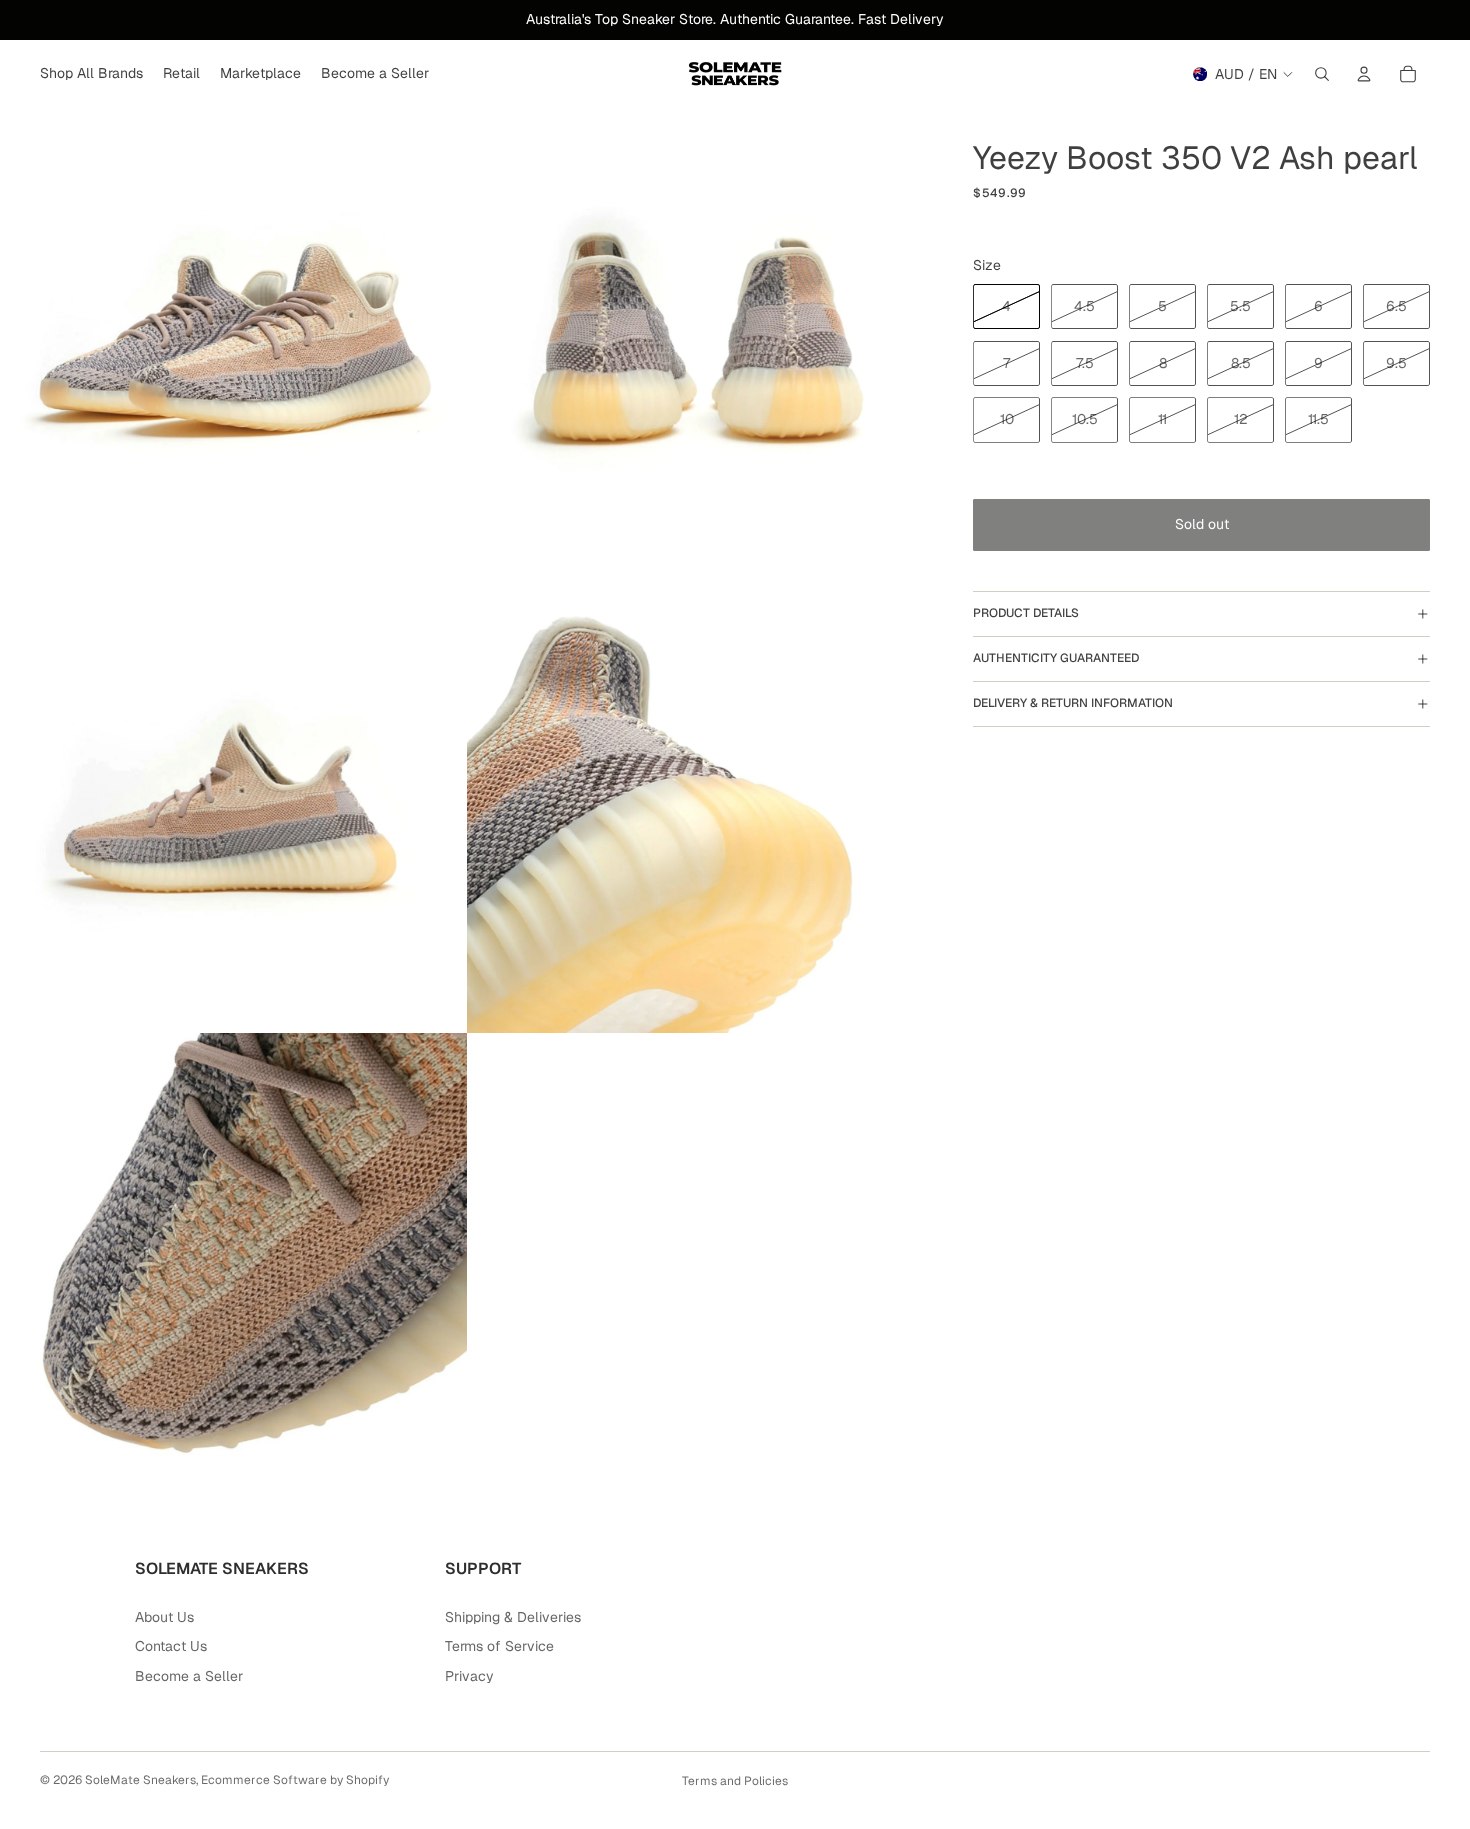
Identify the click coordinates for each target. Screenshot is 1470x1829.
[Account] (1364, 74)
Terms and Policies (735, 1781)
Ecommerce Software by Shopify (295, 1780)
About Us (164, 1617)
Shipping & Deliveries (513, 1617)
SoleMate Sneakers (140, 1780)
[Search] (1322, 74)
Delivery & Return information (1073, 703)
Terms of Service (499, 1646)
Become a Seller (189, 1676)
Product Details (1026, 613)
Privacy (469, 1676)
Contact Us (171, 1646)
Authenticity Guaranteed (1056, 658)
